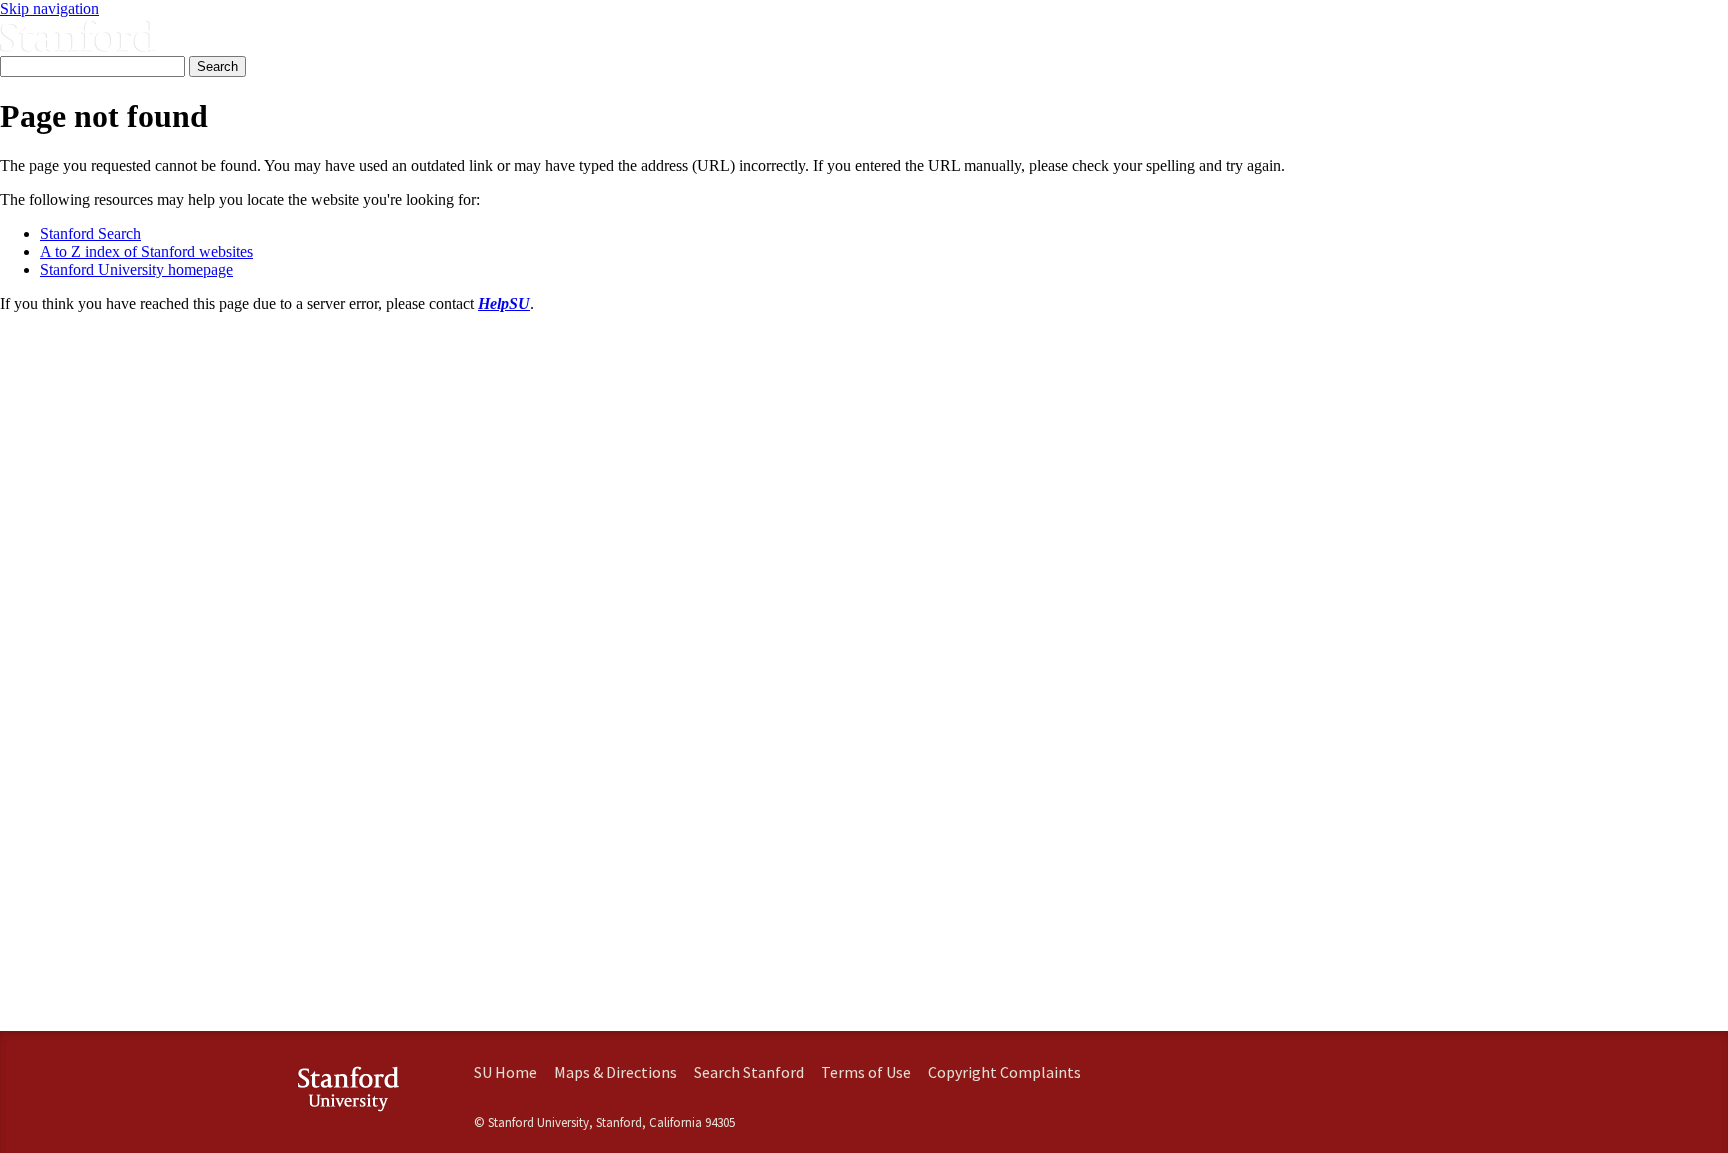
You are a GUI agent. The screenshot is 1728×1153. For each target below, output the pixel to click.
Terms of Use (866, 1072)
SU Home (505, 1072)
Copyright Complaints (1004, 1072)
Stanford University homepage (136, 269)
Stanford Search (90, 233)
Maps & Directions (615, 1072)
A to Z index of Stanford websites (146, 251)
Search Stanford (749, 1072)
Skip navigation (49, 8)
